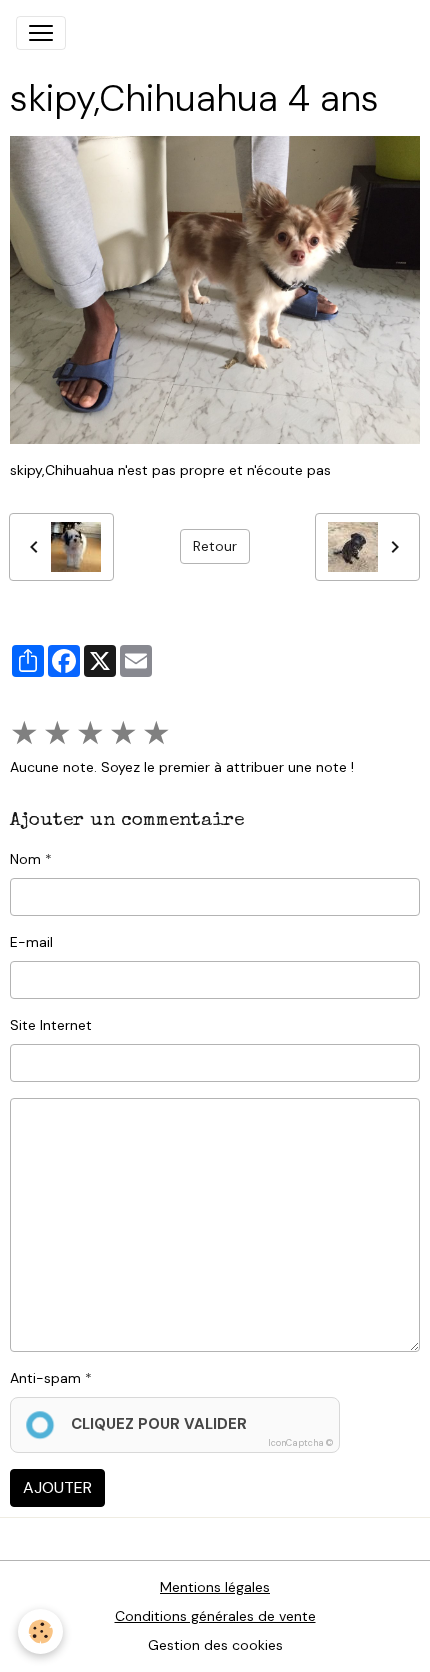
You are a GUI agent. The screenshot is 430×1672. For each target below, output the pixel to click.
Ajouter (57, 1487)
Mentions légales (215, 1587)
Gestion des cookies (215, 1645)
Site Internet (51, 1025)
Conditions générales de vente (215, 1616)
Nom (25, 859)
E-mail (31, 942)
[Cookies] (40, 1631)
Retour (215, 546)
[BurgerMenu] (41, 33)
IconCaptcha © (300, 1443)
